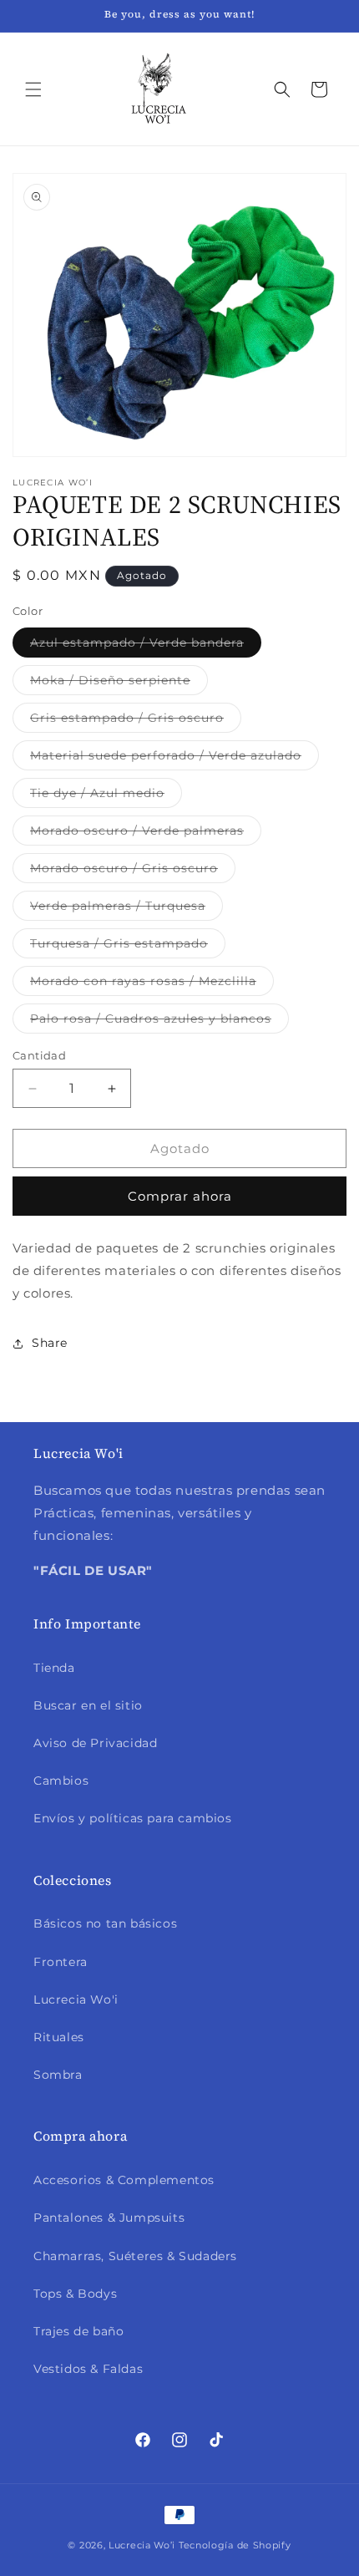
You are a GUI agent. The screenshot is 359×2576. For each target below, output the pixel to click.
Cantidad (39, 1055)
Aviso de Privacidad (95, 1743)
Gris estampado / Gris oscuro (136, 721)
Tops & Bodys (75, 2294)
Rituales (59, 2037)
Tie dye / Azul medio (106, 796)
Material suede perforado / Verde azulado (174, 759)
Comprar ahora (180, 1196)
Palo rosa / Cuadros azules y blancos (159, 1022)
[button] (33, 89)
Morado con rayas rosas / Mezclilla (152, 984)
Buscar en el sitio (88, 1705)
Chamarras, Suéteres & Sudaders (135, 2256)
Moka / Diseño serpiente (119, 683)
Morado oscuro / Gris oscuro (133, 871)
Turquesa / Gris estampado (128, 947)
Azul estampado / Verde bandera (146, 646)
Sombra (58, 2075)
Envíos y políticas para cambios (133, 1818)
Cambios (61, 1781)
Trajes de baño (78, 2331)
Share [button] (50, 1343)
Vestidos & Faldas (88, 2369)
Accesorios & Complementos (124, 2180)
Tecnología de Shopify (235, 2545)
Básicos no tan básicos (105, 1923)
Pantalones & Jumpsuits (109, 2218)
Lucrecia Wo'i (76, 1999)
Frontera (61, 1962)
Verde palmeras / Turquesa (126, 909)
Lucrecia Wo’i (142, 2545)
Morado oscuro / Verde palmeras (146, 834)
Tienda (54, 1668)
